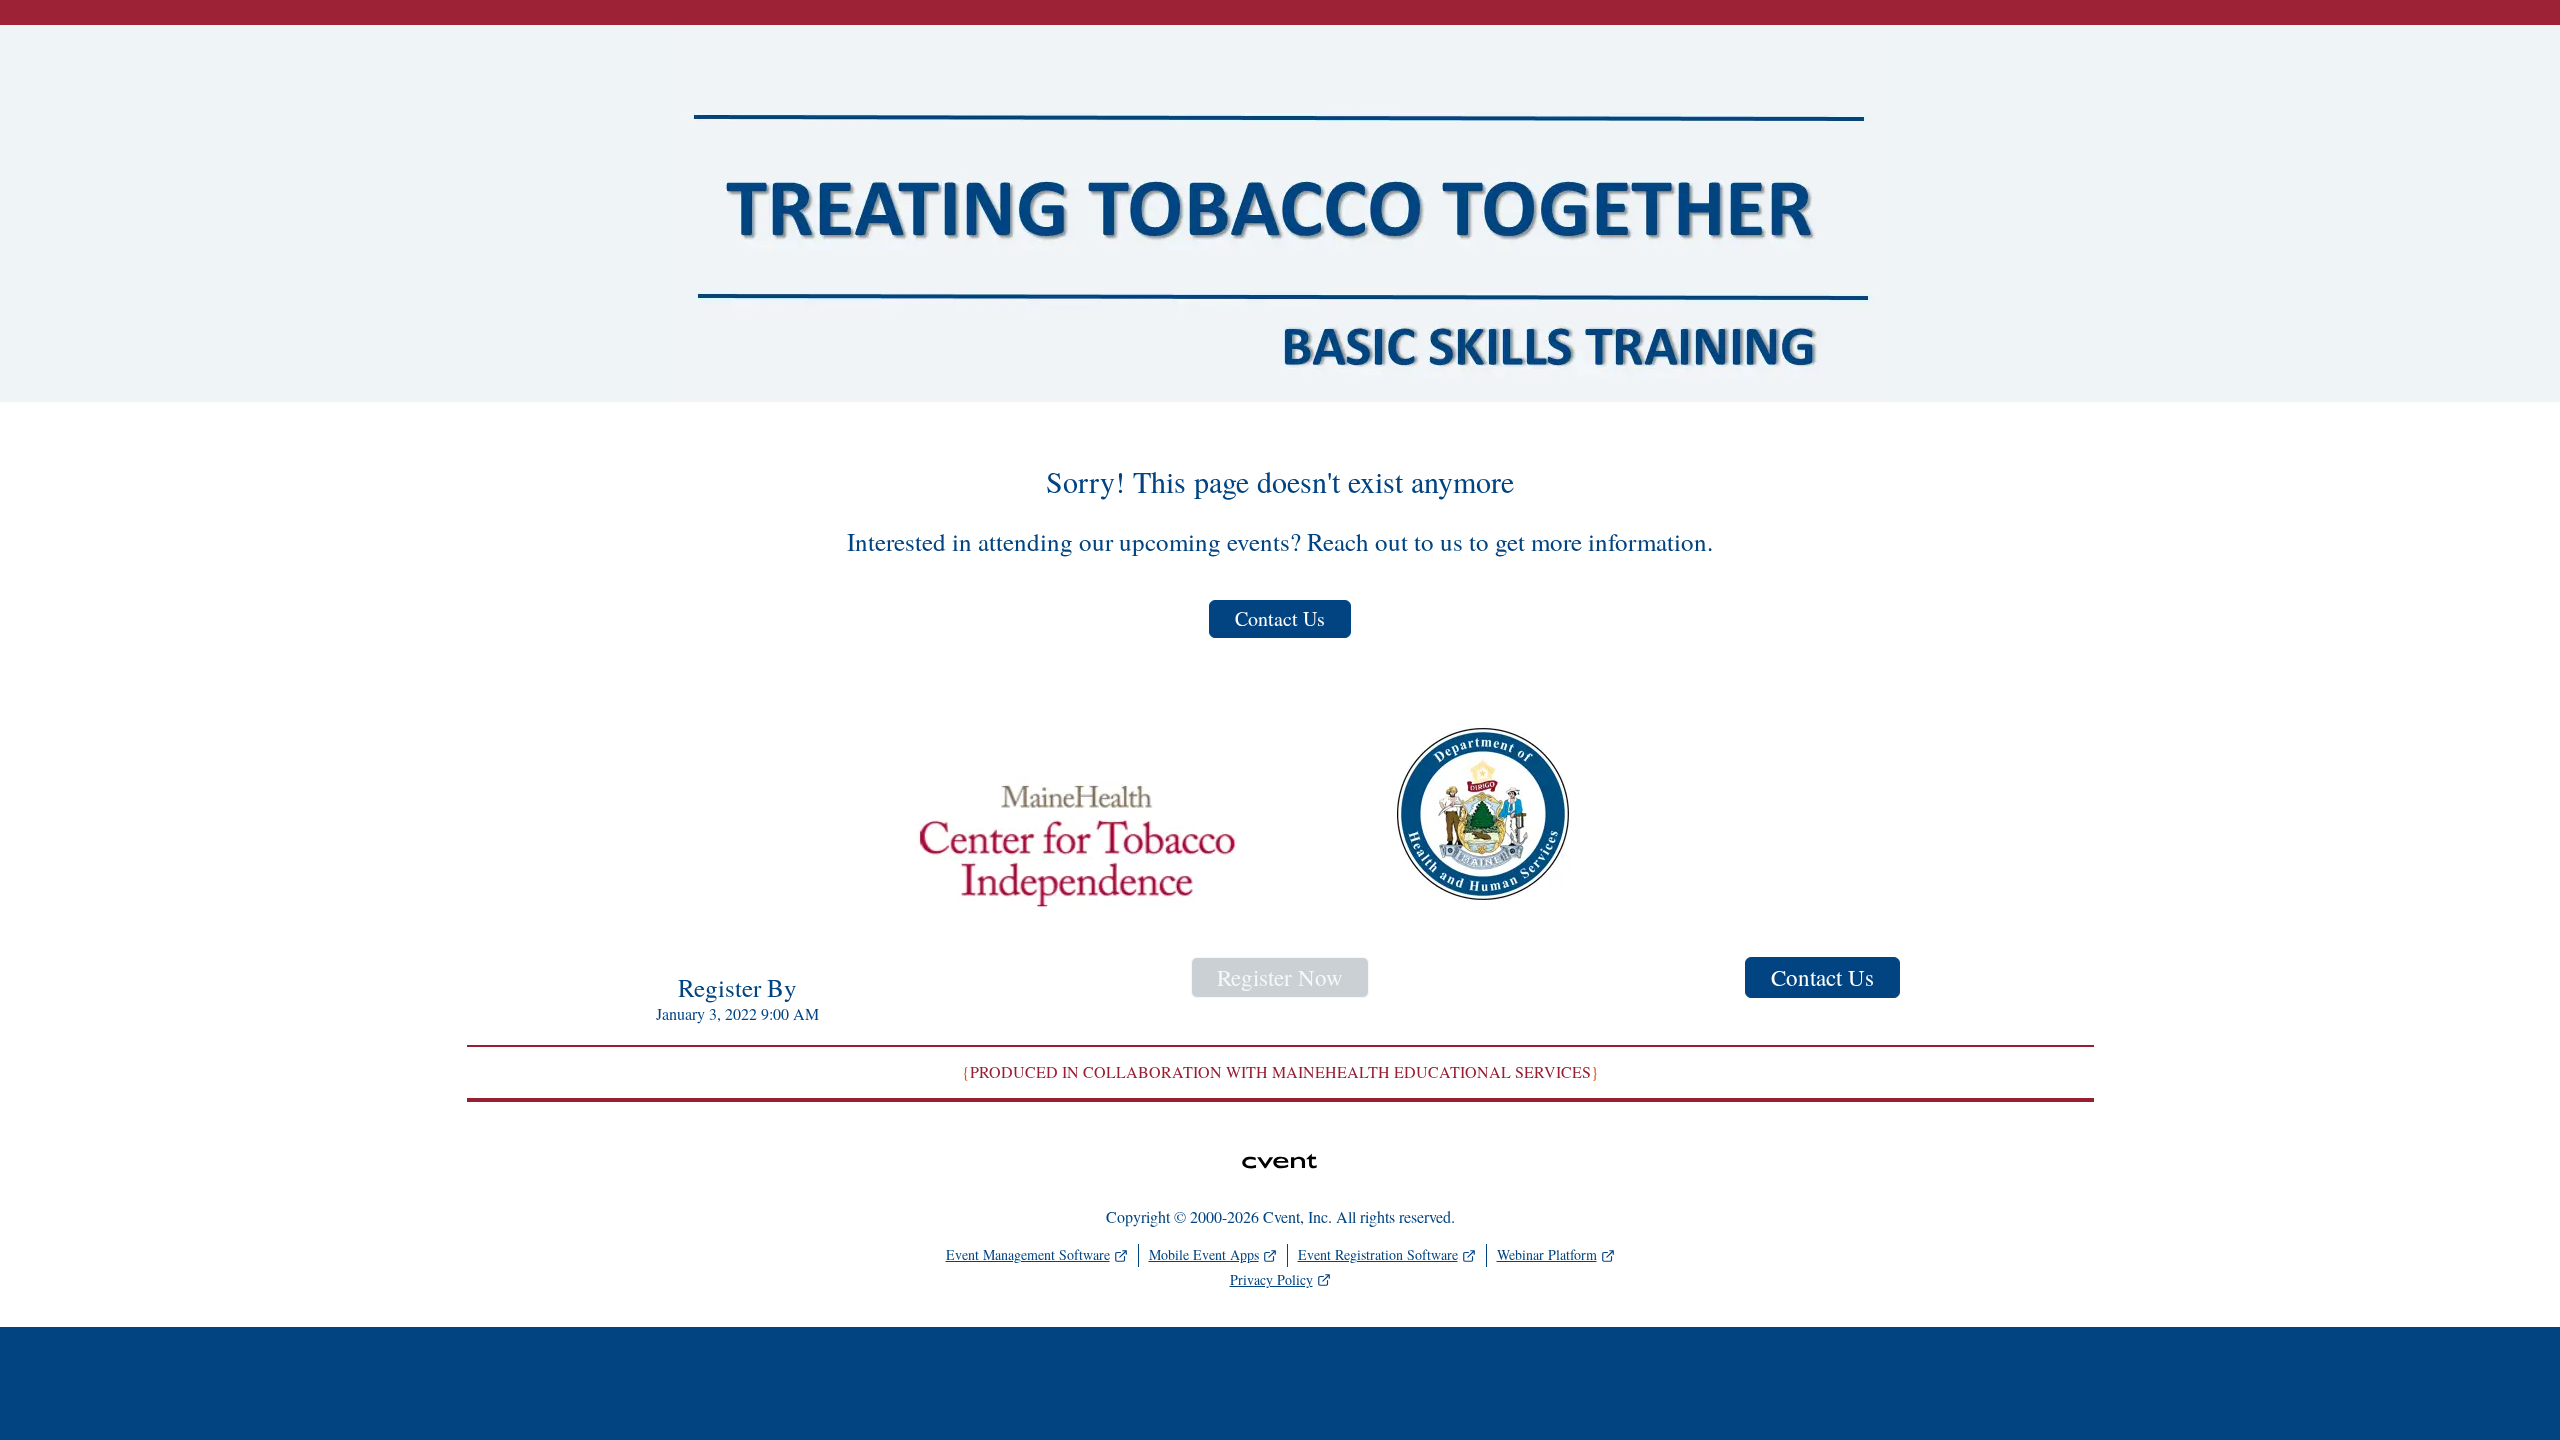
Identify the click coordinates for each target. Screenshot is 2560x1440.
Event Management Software (1028, 1254)
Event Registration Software (1378, 1254)
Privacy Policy (1271, 1279)
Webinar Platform (1547, 1254)
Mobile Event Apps (1204, 1254)
